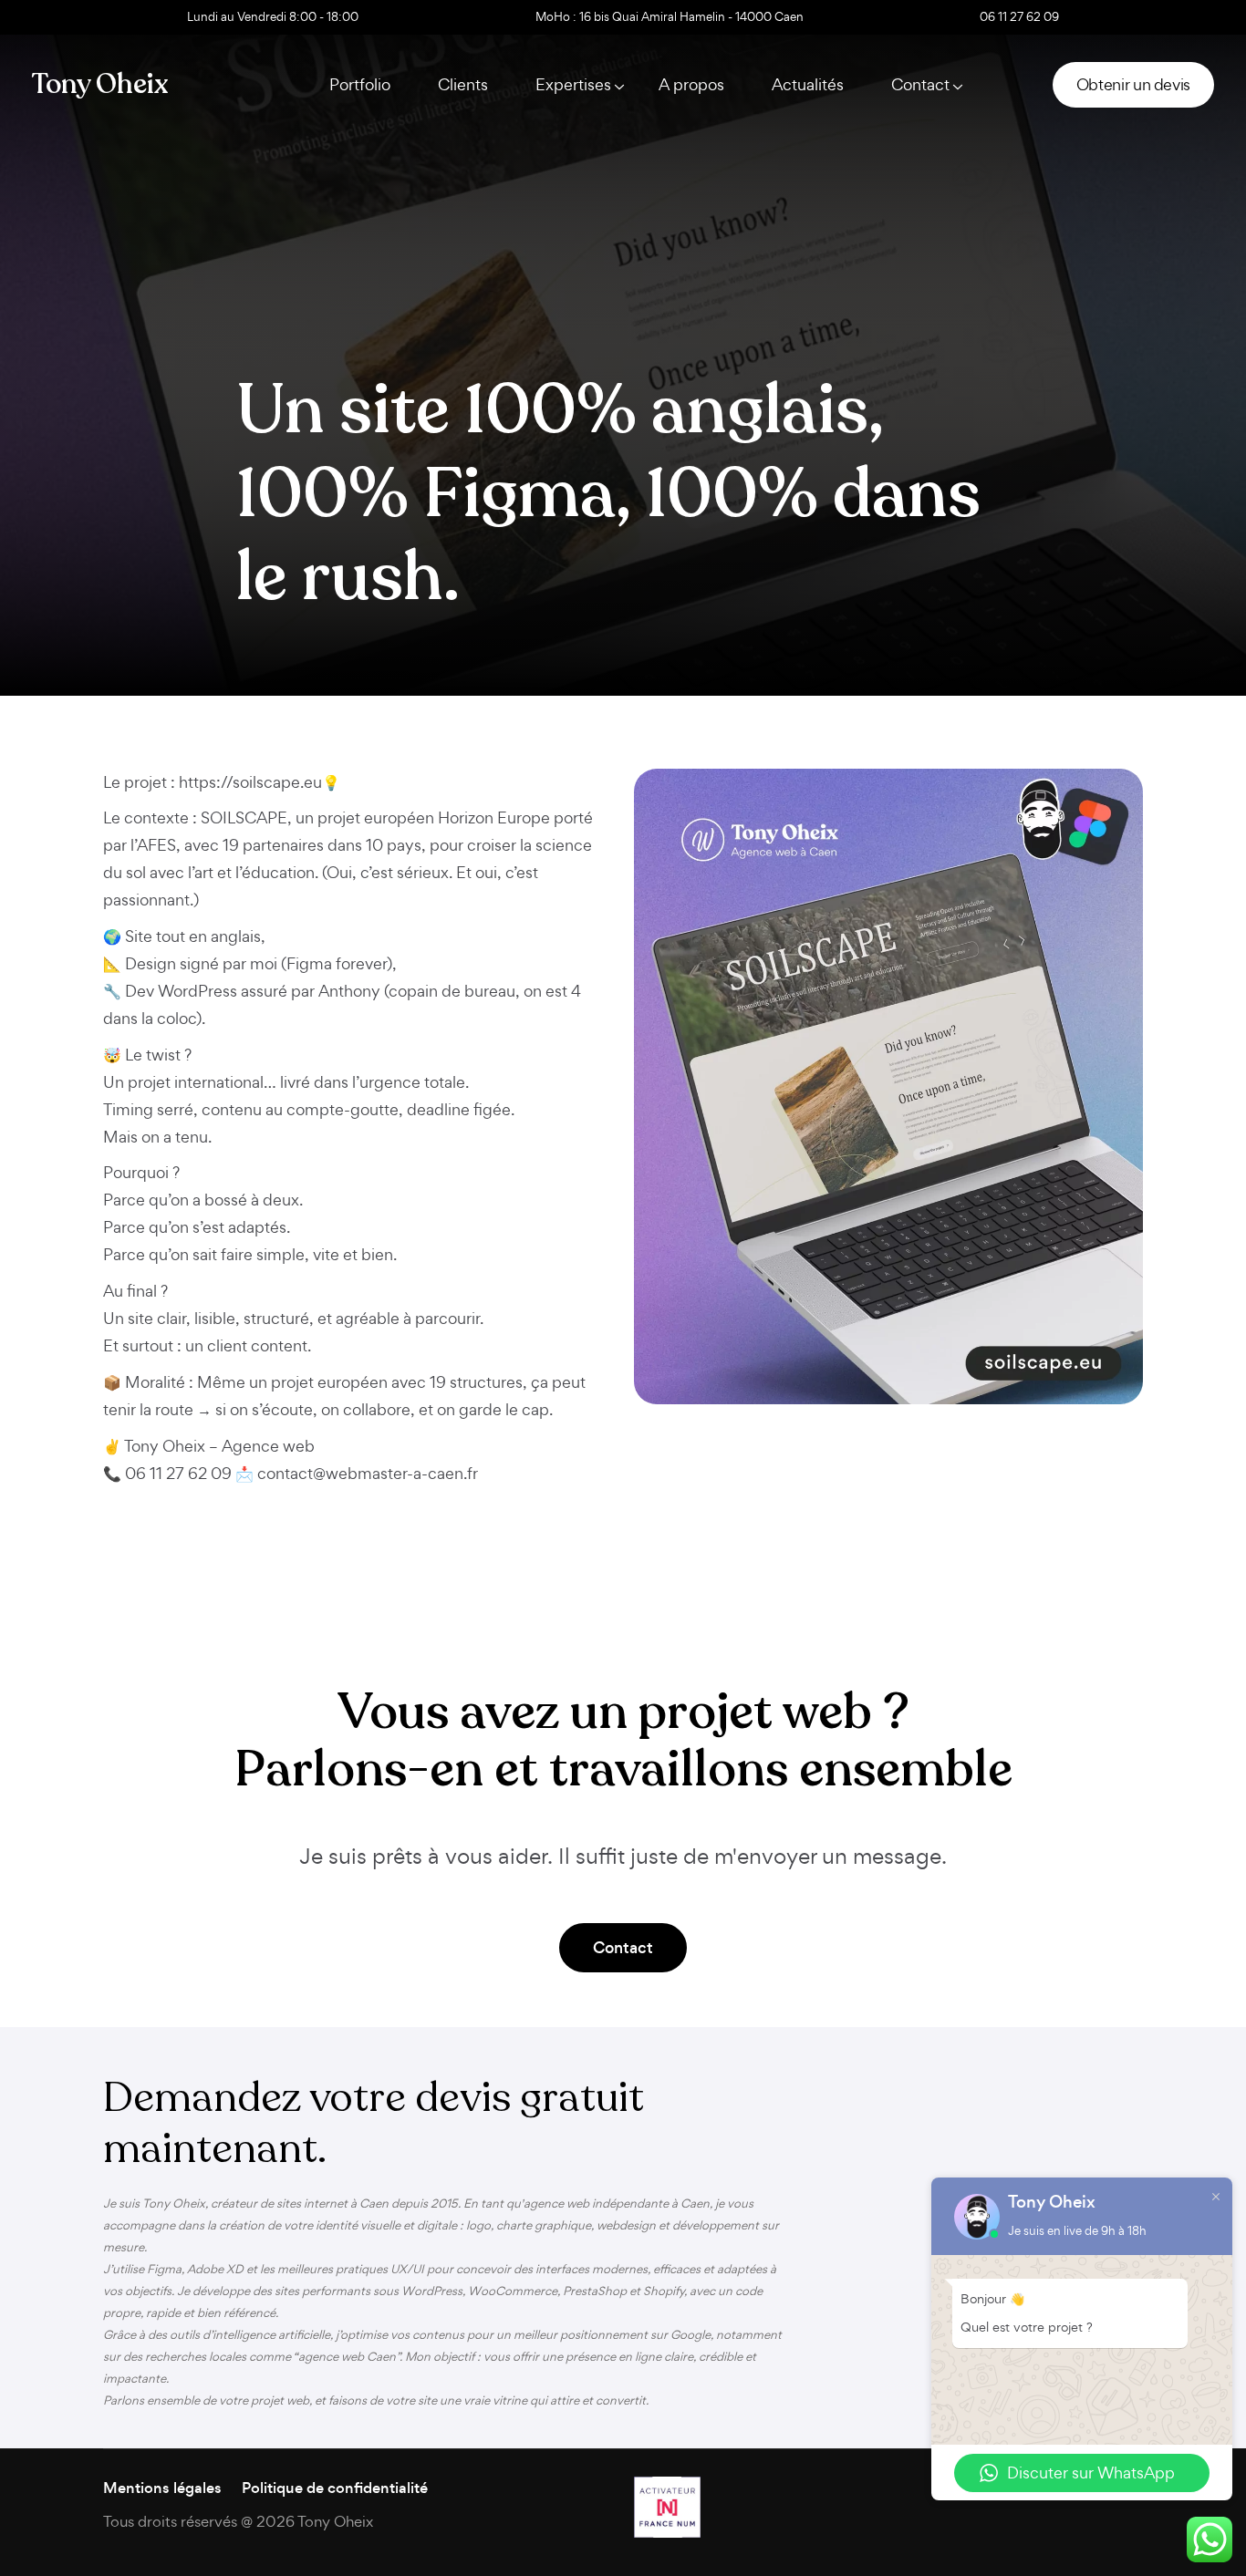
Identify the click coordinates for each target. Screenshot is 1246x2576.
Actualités (808, 84)
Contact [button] (920, 84)
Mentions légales (162, 2488)
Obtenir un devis (1133, 84)
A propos (691, 84)
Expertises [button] (573, 84)
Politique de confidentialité (335, 2488)
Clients (463, 84)
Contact (623, 1948)
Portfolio (360, 84)
